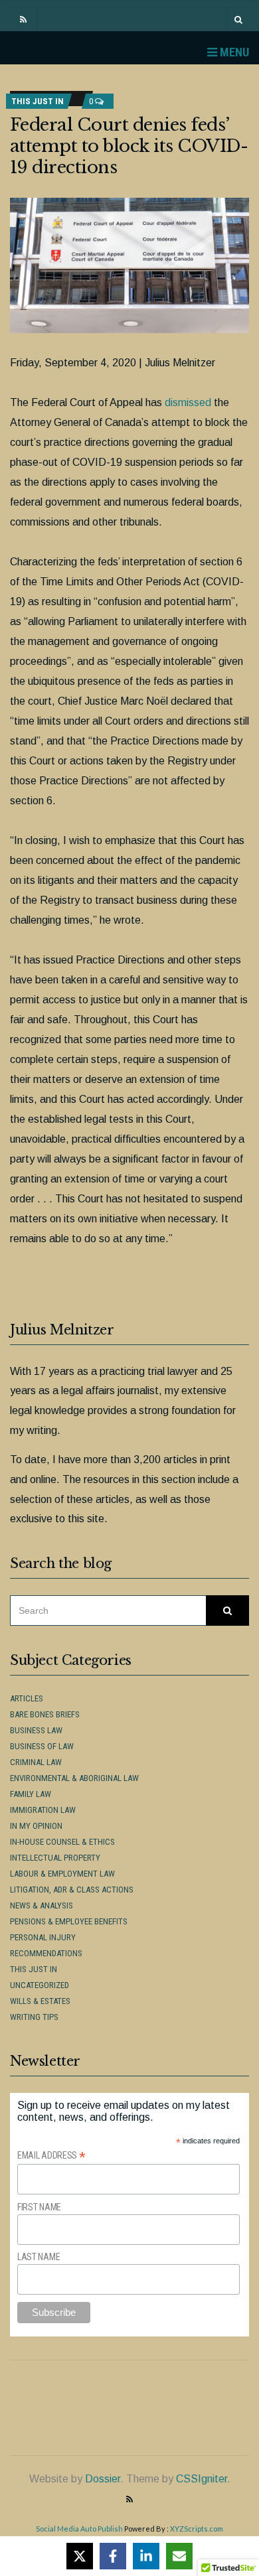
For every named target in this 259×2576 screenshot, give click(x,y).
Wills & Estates (40, 2001)
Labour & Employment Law (62, 1874)
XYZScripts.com (197, 2529)
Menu (233, 52)
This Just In (38, 101)
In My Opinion (36, 1826)
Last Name (39, 2257)
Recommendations (46, 1953)
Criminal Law (36, 1762)
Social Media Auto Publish (79, 2529)
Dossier (103, 2479)
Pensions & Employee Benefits (69, 1921)
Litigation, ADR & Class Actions (72, 1890)
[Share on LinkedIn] (146, 2556)
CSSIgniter (202, 2479)
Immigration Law (43, 1810)
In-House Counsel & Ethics (62, 1842)
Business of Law (42, 1746)
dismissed (188, 402)
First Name (39, 2207)
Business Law (36, 1730)
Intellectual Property (55, 1858)
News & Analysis (42, 1905)
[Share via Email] (179, 2556)
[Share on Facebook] (113, 2556)
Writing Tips (34, 2017)
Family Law (31, 1794)
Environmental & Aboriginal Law (74, 1778)
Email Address (51, 2156)
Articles (27, 1698)
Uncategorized (40, 1985)
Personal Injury (43, 1937)
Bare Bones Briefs (45, 1714)
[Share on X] (80, 2556)
